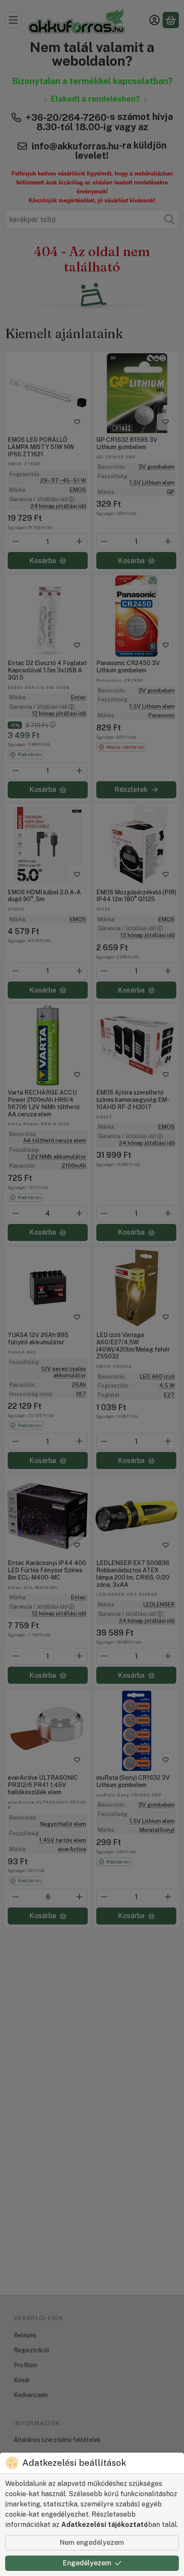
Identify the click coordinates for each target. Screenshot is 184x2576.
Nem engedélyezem (92, 2542)
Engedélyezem (87, 2563)
